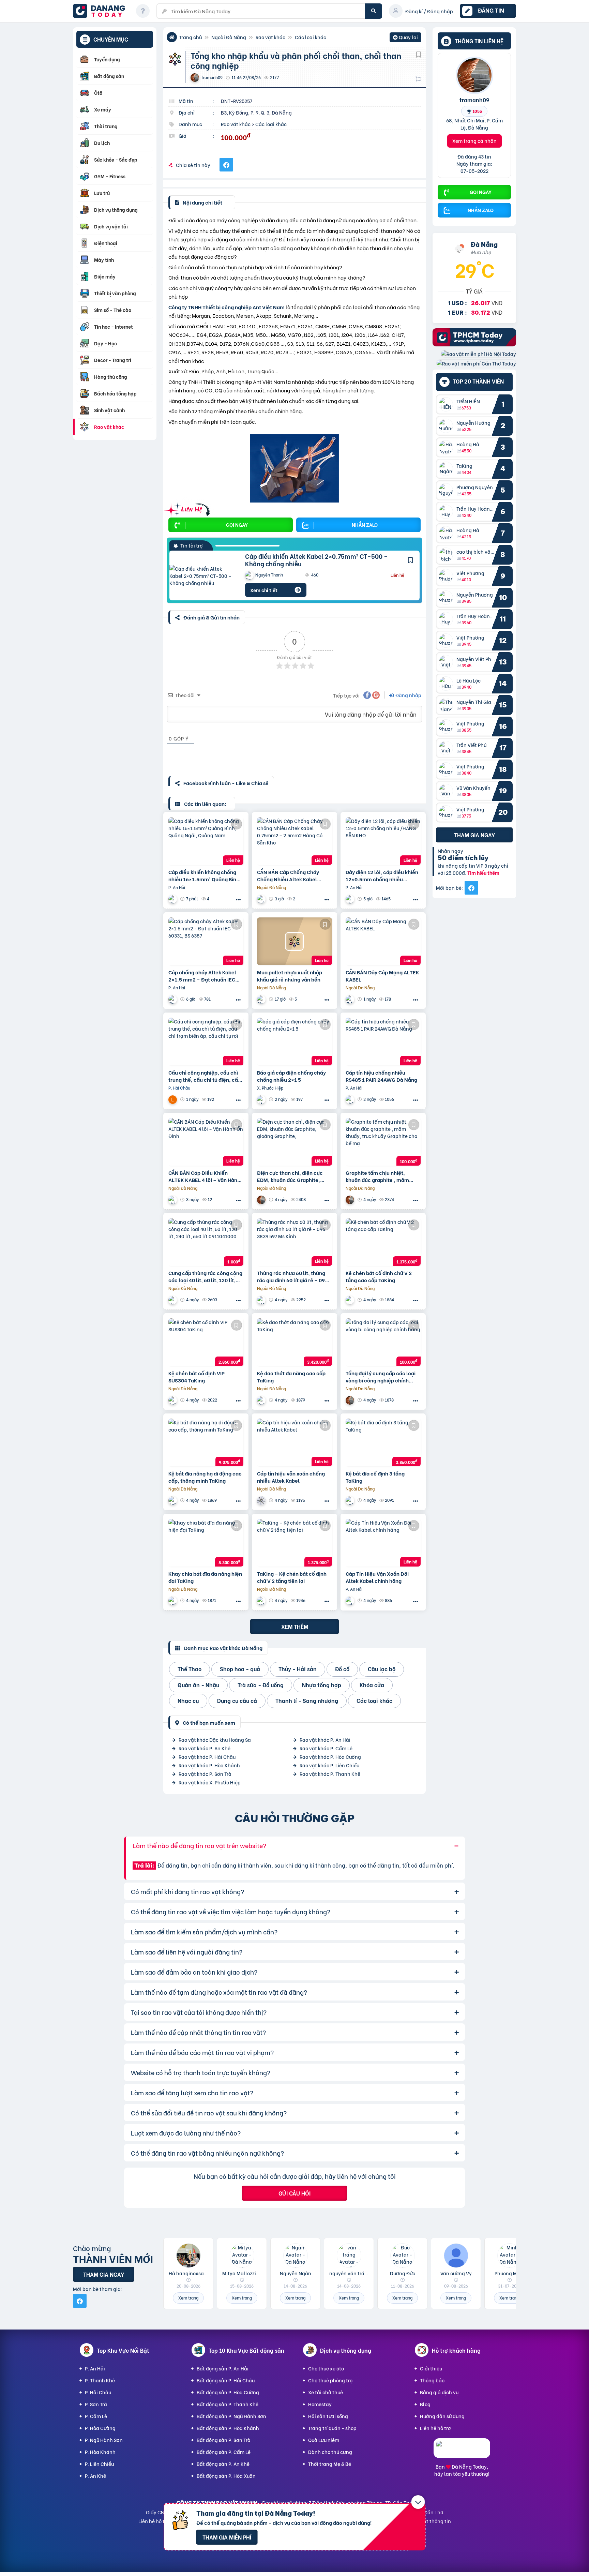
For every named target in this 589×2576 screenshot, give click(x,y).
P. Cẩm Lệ (96, 2416)
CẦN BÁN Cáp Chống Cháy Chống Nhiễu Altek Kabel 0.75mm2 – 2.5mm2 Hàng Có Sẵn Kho (292, 875)
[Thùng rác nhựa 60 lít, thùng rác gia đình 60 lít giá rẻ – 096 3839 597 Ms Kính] (294, 1242)
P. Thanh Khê (100, 2380)
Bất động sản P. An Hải (223, 2368)
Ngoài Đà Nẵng (229, 37)
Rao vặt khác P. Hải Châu (207, 1757)
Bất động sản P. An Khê (223, 2464)
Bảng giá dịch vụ (439, 2392)
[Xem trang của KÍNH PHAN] (262, 1300)
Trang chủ (190, 37)
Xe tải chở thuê (326, 2392)
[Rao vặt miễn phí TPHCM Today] (474, 344)
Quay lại (405, 38)
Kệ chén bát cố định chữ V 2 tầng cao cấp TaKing (379, 1276)
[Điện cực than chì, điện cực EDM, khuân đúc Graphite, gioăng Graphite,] (294, 1142)
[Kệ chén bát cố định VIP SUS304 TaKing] (206, 1342)
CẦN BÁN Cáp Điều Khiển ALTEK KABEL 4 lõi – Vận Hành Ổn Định (204, 1176)
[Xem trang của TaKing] (351, 1300)
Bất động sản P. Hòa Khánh (228, 2428)
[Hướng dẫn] (143, 11)
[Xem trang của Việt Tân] (262, 999)
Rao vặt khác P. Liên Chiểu (329, 1765)
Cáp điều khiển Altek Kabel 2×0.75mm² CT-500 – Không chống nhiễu (316, 560)
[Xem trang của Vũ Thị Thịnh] (173, 1300)
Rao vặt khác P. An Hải (325, 1740)
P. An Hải (95, 2368)
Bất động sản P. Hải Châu (226, 2380)
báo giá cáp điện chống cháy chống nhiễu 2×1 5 (291, 1076)
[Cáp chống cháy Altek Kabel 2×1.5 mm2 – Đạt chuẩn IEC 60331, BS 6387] (206, 941)
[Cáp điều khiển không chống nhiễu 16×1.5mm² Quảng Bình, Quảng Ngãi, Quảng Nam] (206, 841)
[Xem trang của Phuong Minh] (173, 899)
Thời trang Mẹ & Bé (330, 2464)
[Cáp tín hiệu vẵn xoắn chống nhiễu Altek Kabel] (294, 1442)
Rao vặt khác (270, 37)
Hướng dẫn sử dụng (442, 2416)
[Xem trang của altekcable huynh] (262, 1099)
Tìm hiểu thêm (483, 873)
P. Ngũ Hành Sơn (104, 2440)
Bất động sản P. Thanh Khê (228, 2404)
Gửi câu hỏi (294, 2193)
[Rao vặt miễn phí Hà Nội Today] (479, 354)
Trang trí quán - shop (332, 2428)
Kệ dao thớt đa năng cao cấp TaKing (291, 1377)
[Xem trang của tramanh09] (262, 1200)
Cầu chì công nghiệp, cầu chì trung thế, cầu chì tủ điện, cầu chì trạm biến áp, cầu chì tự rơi (205, 1076)
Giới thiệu (431, 2368)
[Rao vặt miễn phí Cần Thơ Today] (476, 363)
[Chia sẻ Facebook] (226, 165)
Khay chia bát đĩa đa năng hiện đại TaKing (205, 1577)
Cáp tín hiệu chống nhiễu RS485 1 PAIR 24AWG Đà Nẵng (381, 1076)
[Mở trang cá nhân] (448, 404)
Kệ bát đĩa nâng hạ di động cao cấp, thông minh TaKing (205, 1477)
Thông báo (432, 2380)
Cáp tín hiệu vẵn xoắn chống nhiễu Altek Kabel (291, 1477)
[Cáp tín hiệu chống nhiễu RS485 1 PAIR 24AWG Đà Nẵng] (383, 1042)
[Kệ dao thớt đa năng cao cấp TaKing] (294, 1342)
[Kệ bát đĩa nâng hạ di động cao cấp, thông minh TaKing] (206, 1442)
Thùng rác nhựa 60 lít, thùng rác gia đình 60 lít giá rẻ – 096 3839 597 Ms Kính (292, 1276)
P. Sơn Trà (96, 2404)
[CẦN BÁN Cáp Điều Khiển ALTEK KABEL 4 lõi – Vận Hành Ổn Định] (206, 1142)
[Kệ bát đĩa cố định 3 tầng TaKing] (383, 1442)
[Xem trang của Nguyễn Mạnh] (262, 1500)
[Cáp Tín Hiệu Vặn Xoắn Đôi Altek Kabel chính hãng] (383, 1543)
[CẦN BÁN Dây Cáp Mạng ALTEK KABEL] (383, 941)
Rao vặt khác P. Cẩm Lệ (326, 1748)
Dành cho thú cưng (330, 2452)
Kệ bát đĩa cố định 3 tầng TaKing (375, 1477)
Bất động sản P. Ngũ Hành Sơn (231, 2416)
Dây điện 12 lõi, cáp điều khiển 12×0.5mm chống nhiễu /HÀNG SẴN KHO (382, 875)
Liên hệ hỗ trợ (435, 2428)
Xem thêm (295, 1626)
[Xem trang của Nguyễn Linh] (351, 1600)
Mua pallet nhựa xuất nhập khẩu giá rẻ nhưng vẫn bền (290, 976)
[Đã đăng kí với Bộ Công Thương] (462, 2452)
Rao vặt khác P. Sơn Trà (205, 1774)
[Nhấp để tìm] (374, 11)
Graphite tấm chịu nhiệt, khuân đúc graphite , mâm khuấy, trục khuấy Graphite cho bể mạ (379, 1176)
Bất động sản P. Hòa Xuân (226, 2476)
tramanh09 (474, 100)
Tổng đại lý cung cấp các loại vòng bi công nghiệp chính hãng (381, 1377)
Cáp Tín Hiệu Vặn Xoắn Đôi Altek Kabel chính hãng (377, 1577)
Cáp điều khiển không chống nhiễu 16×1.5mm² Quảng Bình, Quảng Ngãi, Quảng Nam (205, 875)
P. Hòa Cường (100, 2428)
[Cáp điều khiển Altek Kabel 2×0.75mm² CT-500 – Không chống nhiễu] (202, 576)
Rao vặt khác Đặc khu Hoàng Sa (215, 1740)
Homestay (320, 2404)
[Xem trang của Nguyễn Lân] (173, 1099)
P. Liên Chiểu (99, 2464)
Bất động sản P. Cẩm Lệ (224, 2452)
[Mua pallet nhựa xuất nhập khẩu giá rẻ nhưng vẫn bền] (294, 941)
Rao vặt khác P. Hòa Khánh (209, 1765)
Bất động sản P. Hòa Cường (228, 2392)
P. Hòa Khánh (100, 2452)
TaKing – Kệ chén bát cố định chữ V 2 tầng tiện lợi (292, 1577)
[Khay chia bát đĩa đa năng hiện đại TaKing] (206, 1543)
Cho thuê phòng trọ (330, 2380)
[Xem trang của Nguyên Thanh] (173, 999)
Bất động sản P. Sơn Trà (224, 2440)
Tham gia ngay (474, 835)
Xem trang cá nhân (474, 141)
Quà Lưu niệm (324, 2440)
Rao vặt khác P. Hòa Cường (330, 1757)
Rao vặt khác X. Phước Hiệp (210, 1782)
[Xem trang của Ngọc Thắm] (262, 899)
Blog (425, 2404)
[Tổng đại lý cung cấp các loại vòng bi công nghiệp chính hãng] (383, 1342)
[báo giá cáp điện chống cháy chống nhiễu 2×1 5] (294, 1042)
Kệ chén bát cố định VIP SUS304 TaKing (197, 1377)
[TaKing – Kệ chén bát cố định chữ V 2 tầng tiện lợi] (294, 1543)
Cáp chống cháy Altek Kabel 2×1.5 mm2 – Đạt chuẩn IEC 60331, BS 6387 (202, 976)
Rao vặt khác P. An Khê (205, 1748)
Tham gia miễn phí (227, 2537)
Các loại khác (311, 37)
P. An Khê (95, 2476)
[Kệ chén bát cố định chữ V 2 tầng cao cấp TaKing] (383, 1242)
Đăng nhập (408, 695)
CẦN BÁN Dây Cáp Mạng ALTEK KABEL (382, 976)
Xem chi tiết (264, 590)
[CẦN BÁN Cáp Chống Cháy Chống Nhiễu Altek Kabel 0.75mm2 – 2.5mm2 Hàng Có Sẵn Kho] (294, 841)
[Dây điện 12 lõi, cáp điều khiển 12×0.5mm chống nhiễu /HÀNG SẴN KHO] (383, 841)
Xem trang (188, 2298)
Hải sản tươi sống (328, 2416)
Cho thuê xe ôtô (326, 2368)
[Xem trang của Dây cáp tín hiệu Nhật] (351, 899)
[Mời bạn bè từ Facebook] (471, 888)
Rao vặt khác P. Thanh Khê (330, 1774)
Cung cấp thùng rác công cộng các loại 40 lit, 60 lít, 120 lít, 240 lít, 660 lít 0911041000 (205, 1276)
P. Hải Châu (98, 2392)
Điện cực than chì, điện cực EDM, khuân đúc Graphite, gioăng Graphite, (290, 1176)
